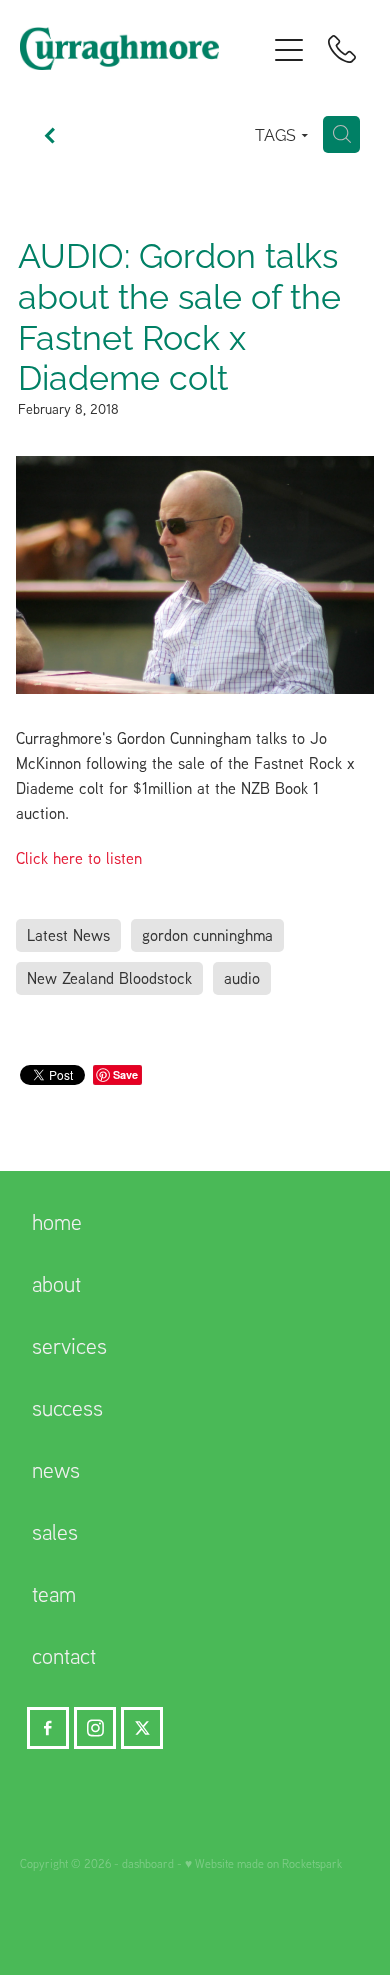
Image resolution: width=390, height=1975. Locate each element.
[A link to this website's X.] (142, 1728)
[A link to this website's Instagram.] (95, 1728)
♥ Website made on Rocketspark (263, 1863)
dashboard (148, 1863)
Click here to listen (79, 858)
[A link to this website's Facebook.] (48, 1728)
